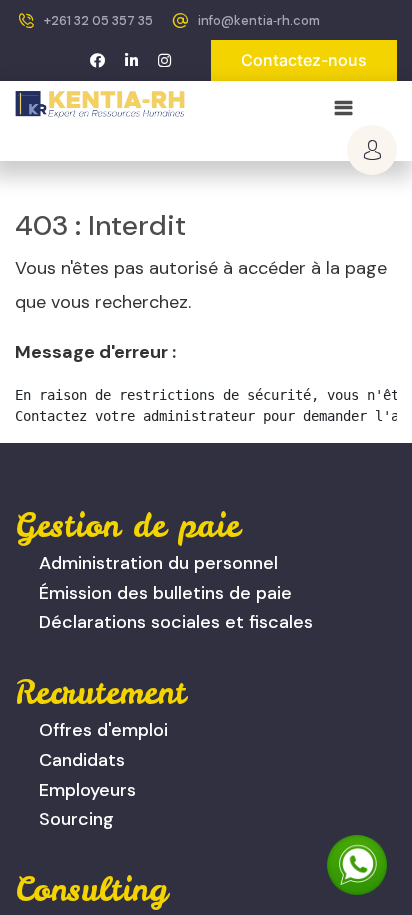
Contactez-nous (304, 60)
